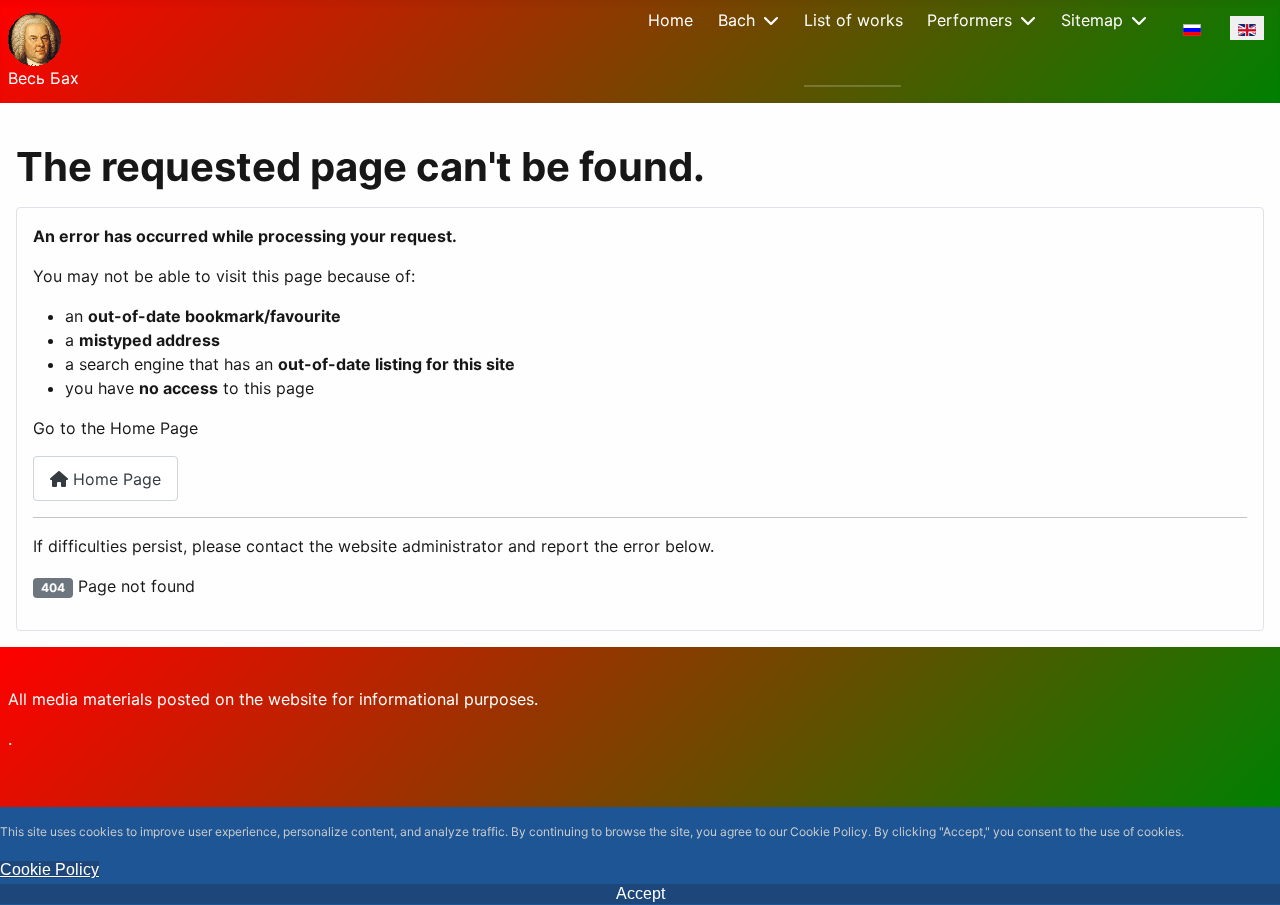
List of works (853, 20)
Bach (736, 20)
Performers (969, 20)
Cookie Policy (49, 869)
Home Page (114, 479)
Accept (640, 893)
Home (670, 20)
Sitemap (1092, 20)
